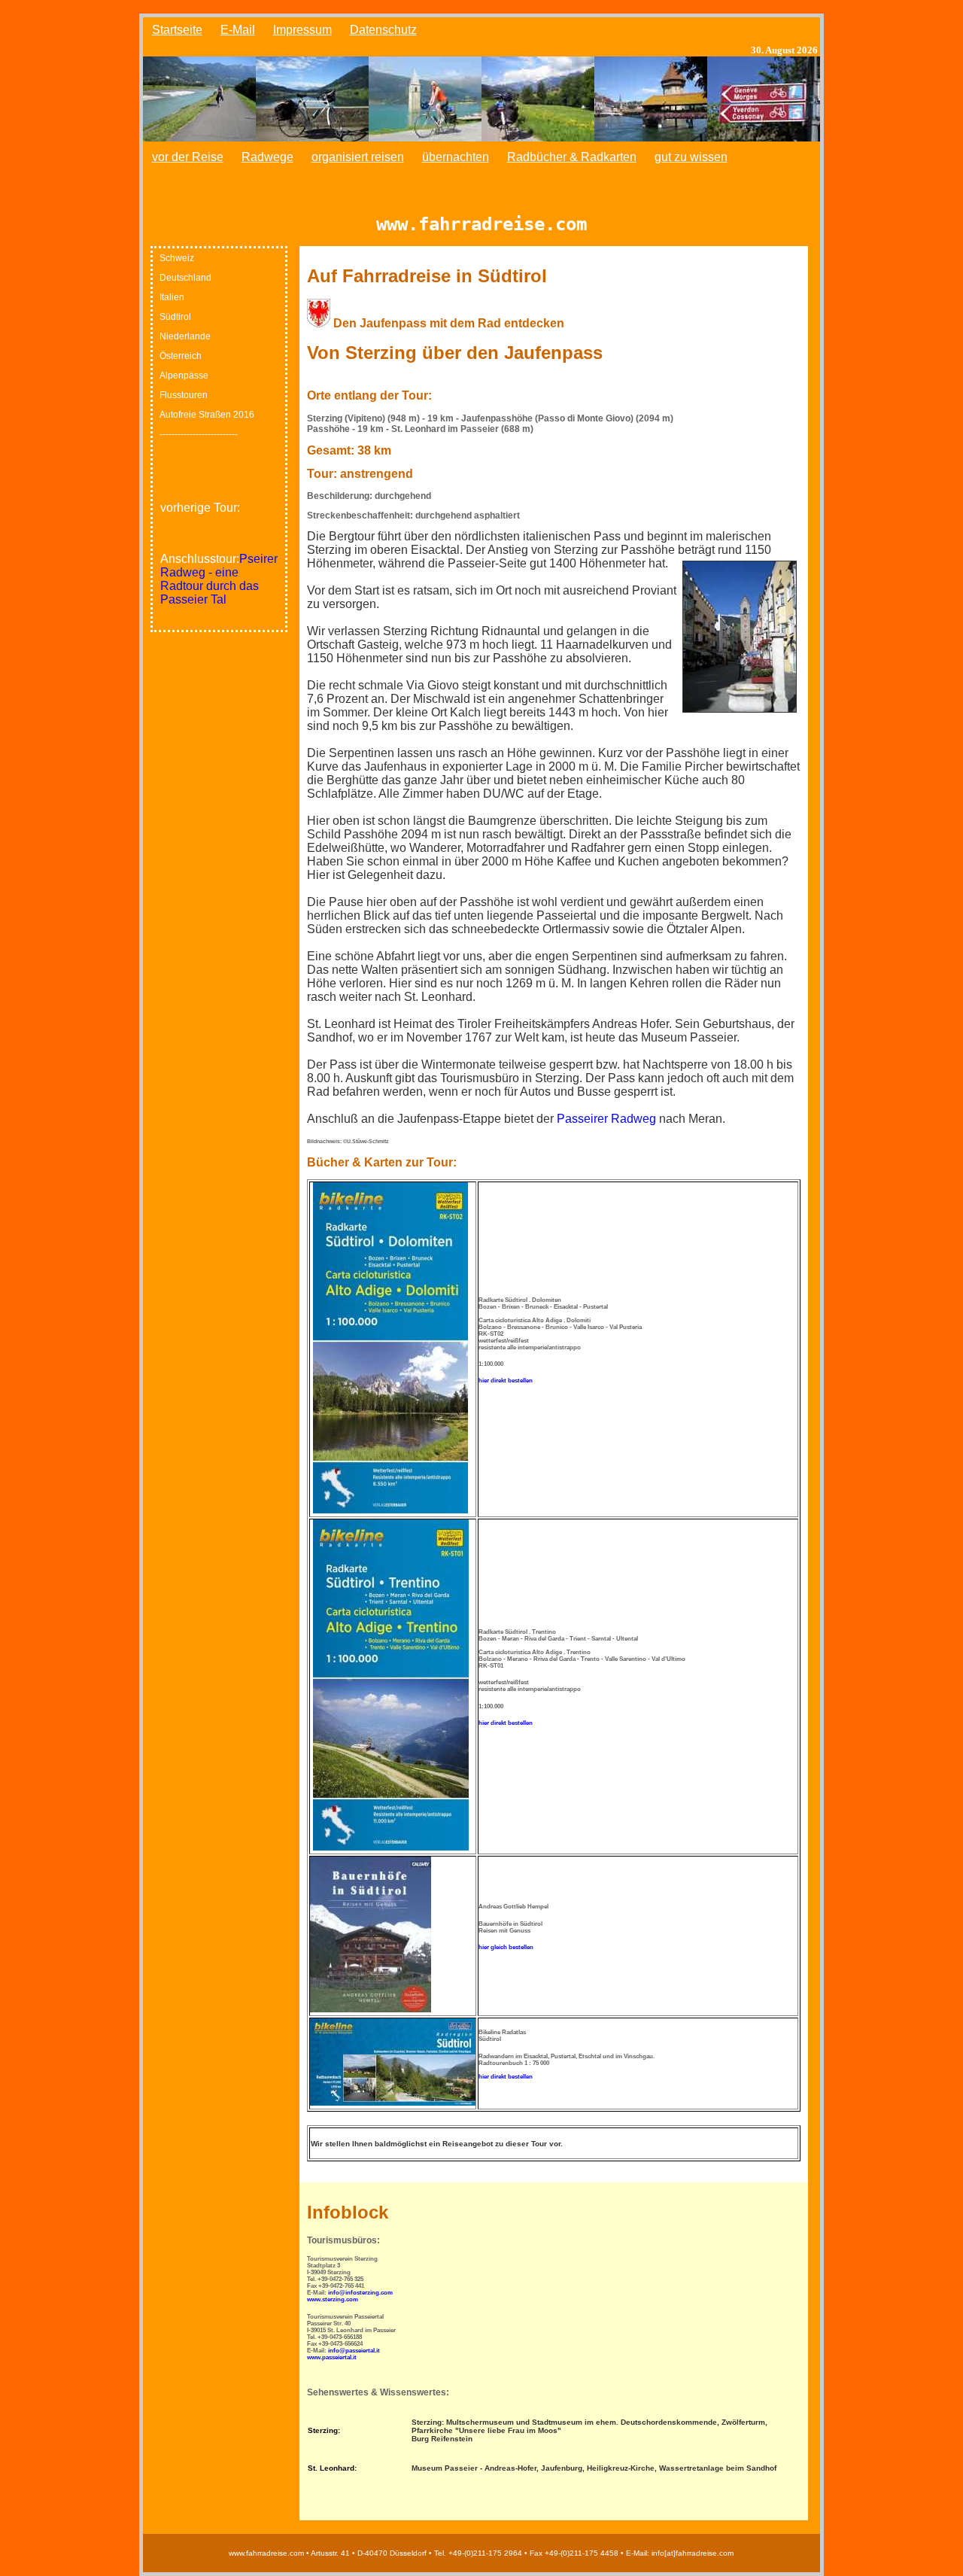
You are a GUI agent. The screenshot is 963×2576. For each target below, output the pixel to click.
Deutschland (185, 278)
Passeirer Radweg (606, 1119)
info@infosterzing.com (360, 2293)
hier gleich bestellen (506, 1947)
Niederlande (185, 336)
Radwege (267, 157)
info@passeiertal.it (354, 2351)
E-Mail (238, 30)
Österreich (181, 356)
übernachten (456, 157)
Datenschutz (383, 30)
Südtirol (175, 317)
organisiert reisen (358, 157)
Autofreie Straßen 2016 (207, 415)
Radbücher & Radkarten (572, 157)
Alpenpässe (184, 376)
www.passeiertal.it (332, 2357)
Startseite (177, 30)
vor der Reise (188, 157)
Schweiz (177, 258)
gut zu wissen (691, 157)
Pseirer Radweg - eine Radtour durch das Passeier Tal (219, 579)
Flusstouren (184, 395)
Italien (172, 297)
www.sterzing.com (333, 2299)
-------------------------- (199, 434)
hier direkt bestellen (506, 1381)
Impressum (302, 30)
